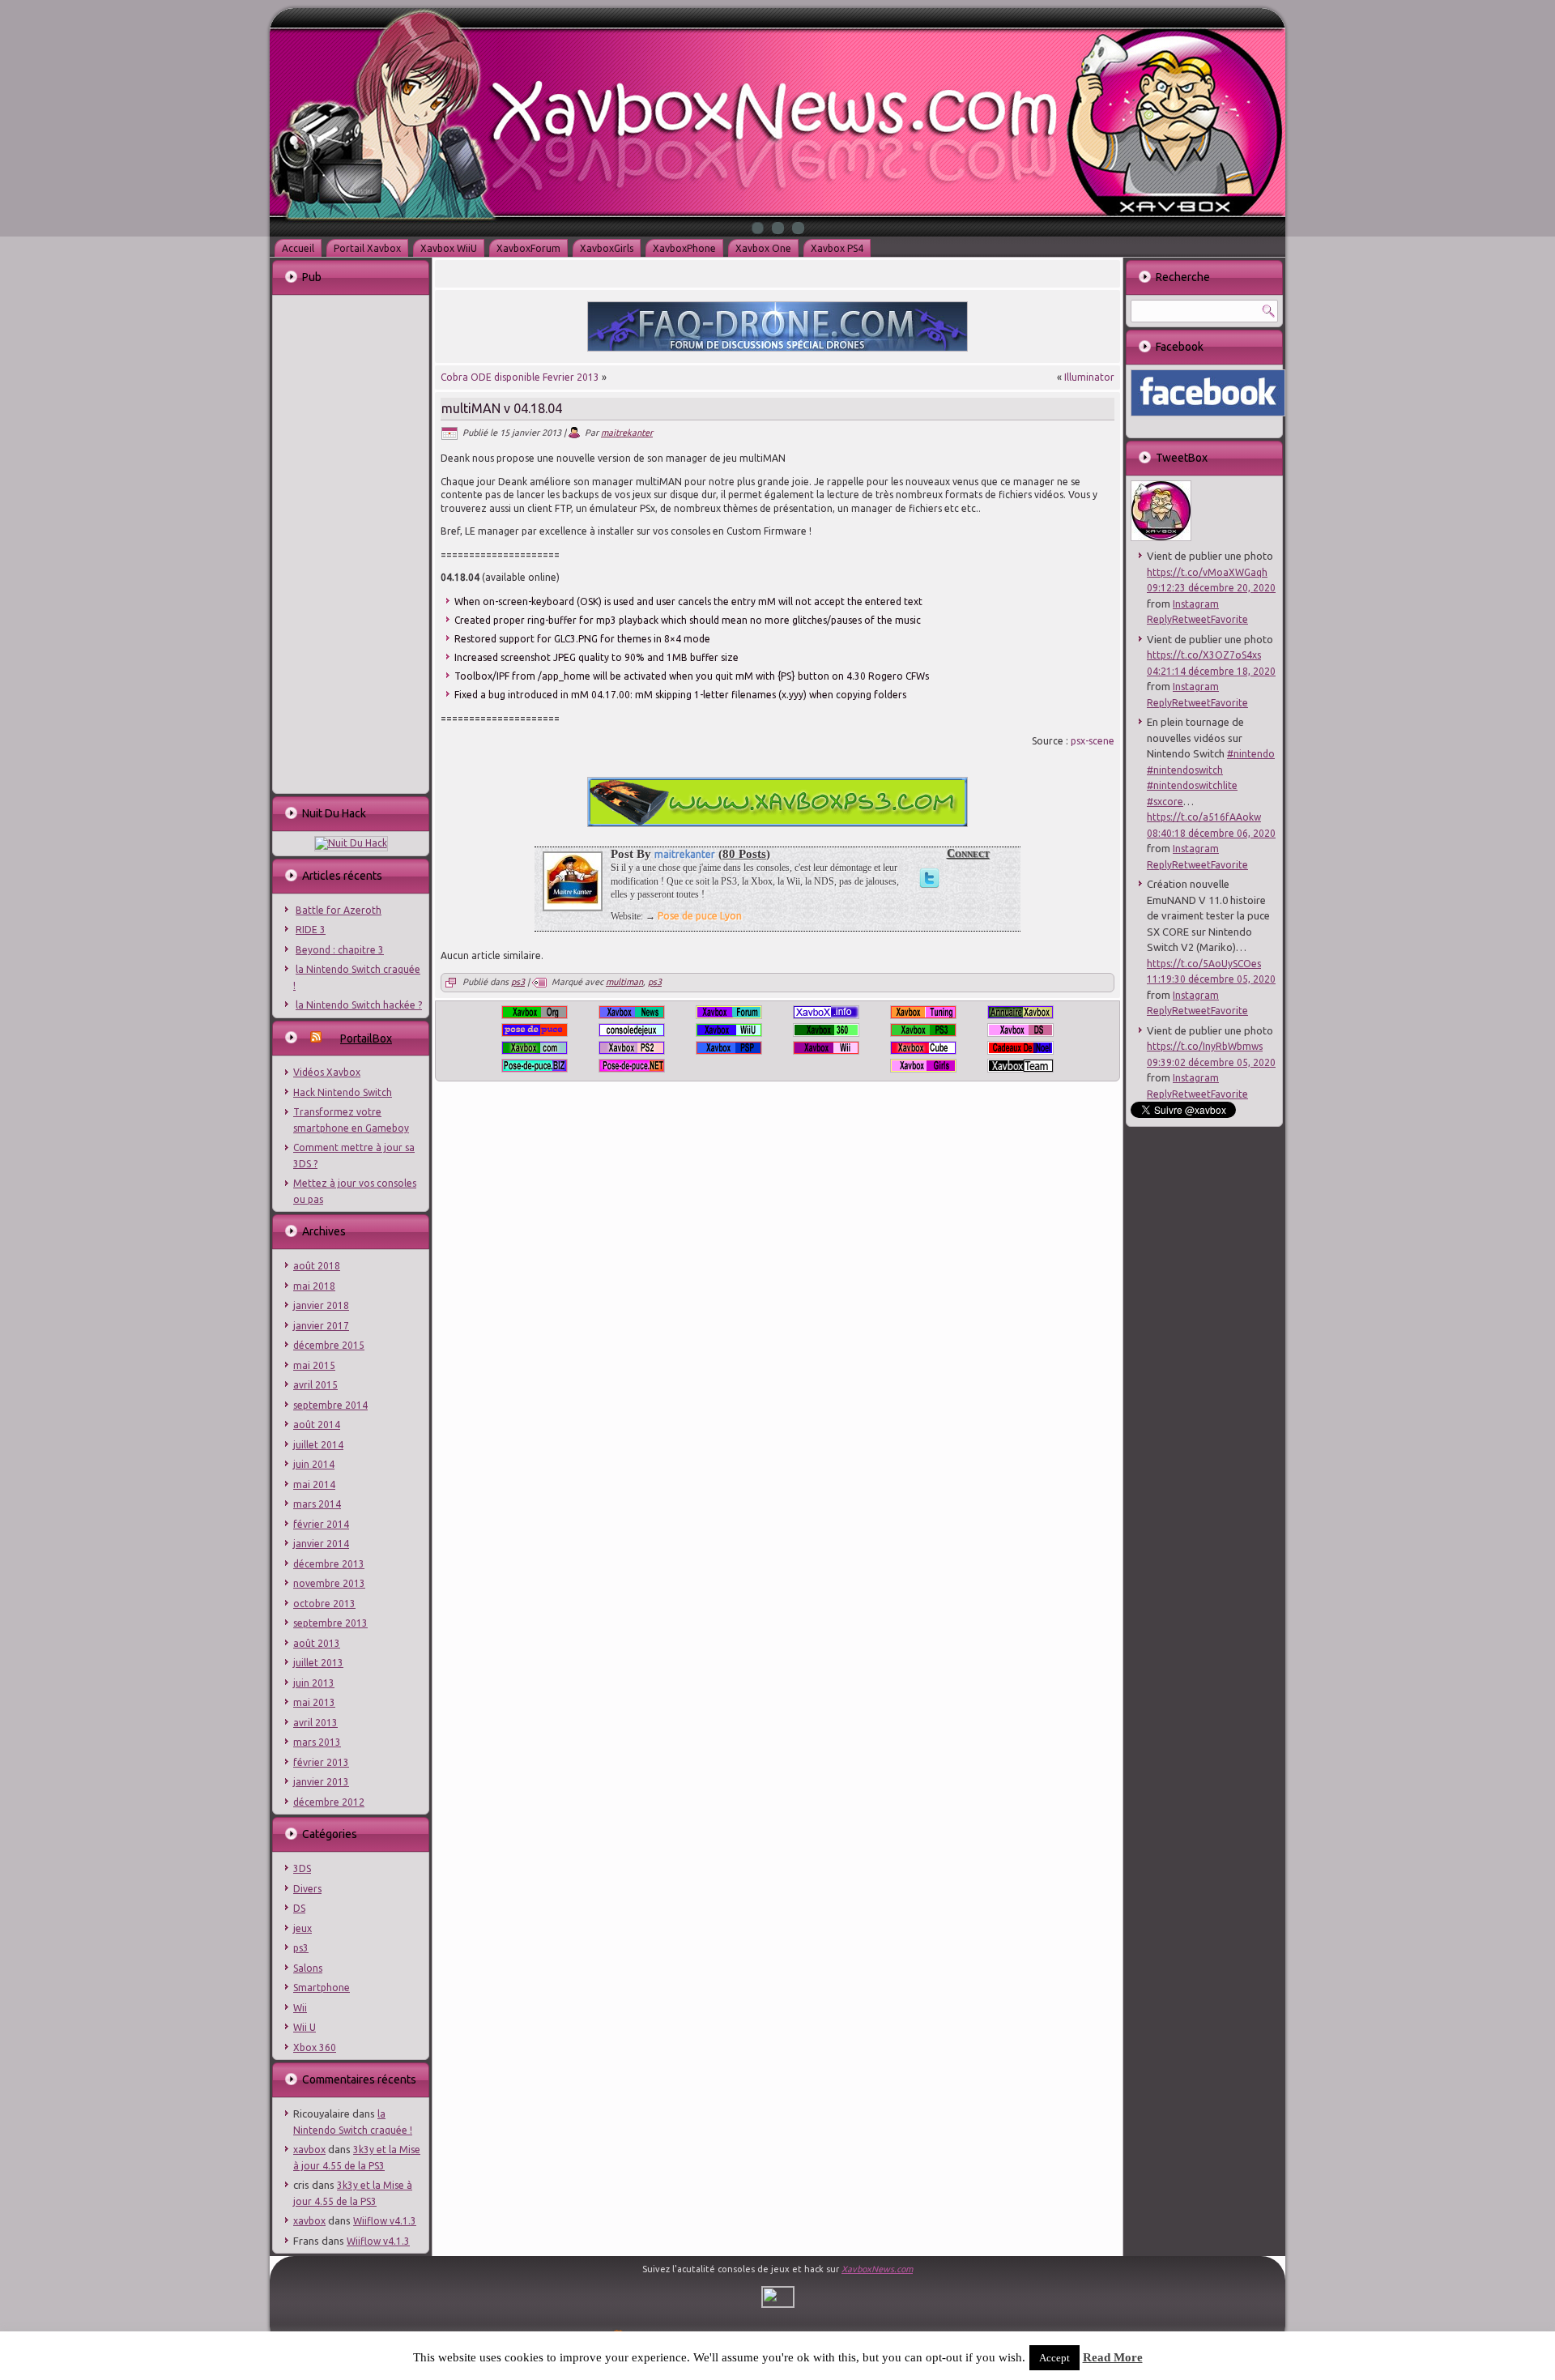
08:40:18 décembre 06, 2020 (1211, 833)
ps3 (301, 1948)
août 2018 (317, 1266)
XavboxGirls (607, 248)
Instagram (1196, 604)
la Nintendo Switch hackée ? (359, 1005)
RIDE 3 (311, 930)
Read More (1113, 2357)
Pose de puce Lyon (700, 916)
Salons (308, 1968)
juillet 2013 (318, 1663)
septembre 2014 (330, 1405)
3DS (302, 1868)
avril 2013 (315, 1723)
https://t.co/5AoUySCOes (1204, 964)
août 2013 (317, 1643)
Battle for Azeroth (339, 910)
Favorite (1229, 619)
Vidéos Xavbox (327, 1072)
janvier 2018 (321, 1305)
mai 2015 (314, 1365)
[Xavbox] (1161, 537)
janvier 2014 (321, 1544)
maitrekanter (627, 433)
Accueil (298, 248)
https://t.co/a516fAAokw (1204, 817)
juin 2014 (314, 1464)
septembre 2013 (330, 1623)
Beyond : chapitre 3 (340, 950)
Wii (300, 2008)
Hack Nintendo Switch (343, 1092)
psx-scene (1093, 741)
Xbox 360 (315, 2047)
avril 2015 (315, 1385)
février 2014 (321, 1524)
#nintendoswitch (1185, 770)
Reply (1159, 619)
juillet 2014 (318, 1445)
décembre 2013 (329, 1564)
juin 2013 (314, 1683)
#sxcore (1165, 802)
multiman (624, 982)
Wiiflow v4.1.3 (385, 2221)
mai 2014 (314, 1484)
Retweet (1191, 619)
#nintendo (1251, 754)
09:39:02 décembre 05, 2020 (1211, 1062)
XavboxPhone (684, 248)
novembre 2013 (329, 1583)
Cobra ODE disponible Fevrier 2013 (520, 377)
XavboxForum (528, 248)
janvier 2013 (321, 1782)
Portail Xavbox (367, 248)
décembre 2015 (329, 1345)
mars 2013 (317, 1742)
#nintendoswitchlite (1192, 785)
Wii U (305, 2027)
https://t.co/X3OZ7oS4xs (1204, 655)
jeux (302, 1928)
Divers (307, 1889)
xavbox (309, 2150)
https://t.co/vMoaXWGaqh (1207, 572)
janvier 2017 (321, 1326)
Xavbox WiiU (449, 248)
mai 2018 (314, 1286)
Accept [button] (1054, 2358)
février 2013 (321, 1762)
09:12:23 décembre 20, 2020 (1211, 588)
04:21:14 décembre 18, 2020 (1211, 671)
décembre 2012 (329, 1802)
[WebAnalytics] (778, 2304)
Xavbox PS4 (837, 248)
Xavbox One (763, 248)
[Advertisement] (350, 543)
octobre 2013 (324, 1604)
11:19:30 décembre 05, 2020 (1211, 979)
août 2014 (317, 1425)
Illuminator (1089, 377)
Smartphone (322, 1988)
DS (299, 1908)
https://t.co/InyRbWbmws (1205, 1046)
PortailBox (366, 1039)
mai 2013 (314, 1702)
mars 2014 (317, 1504)
